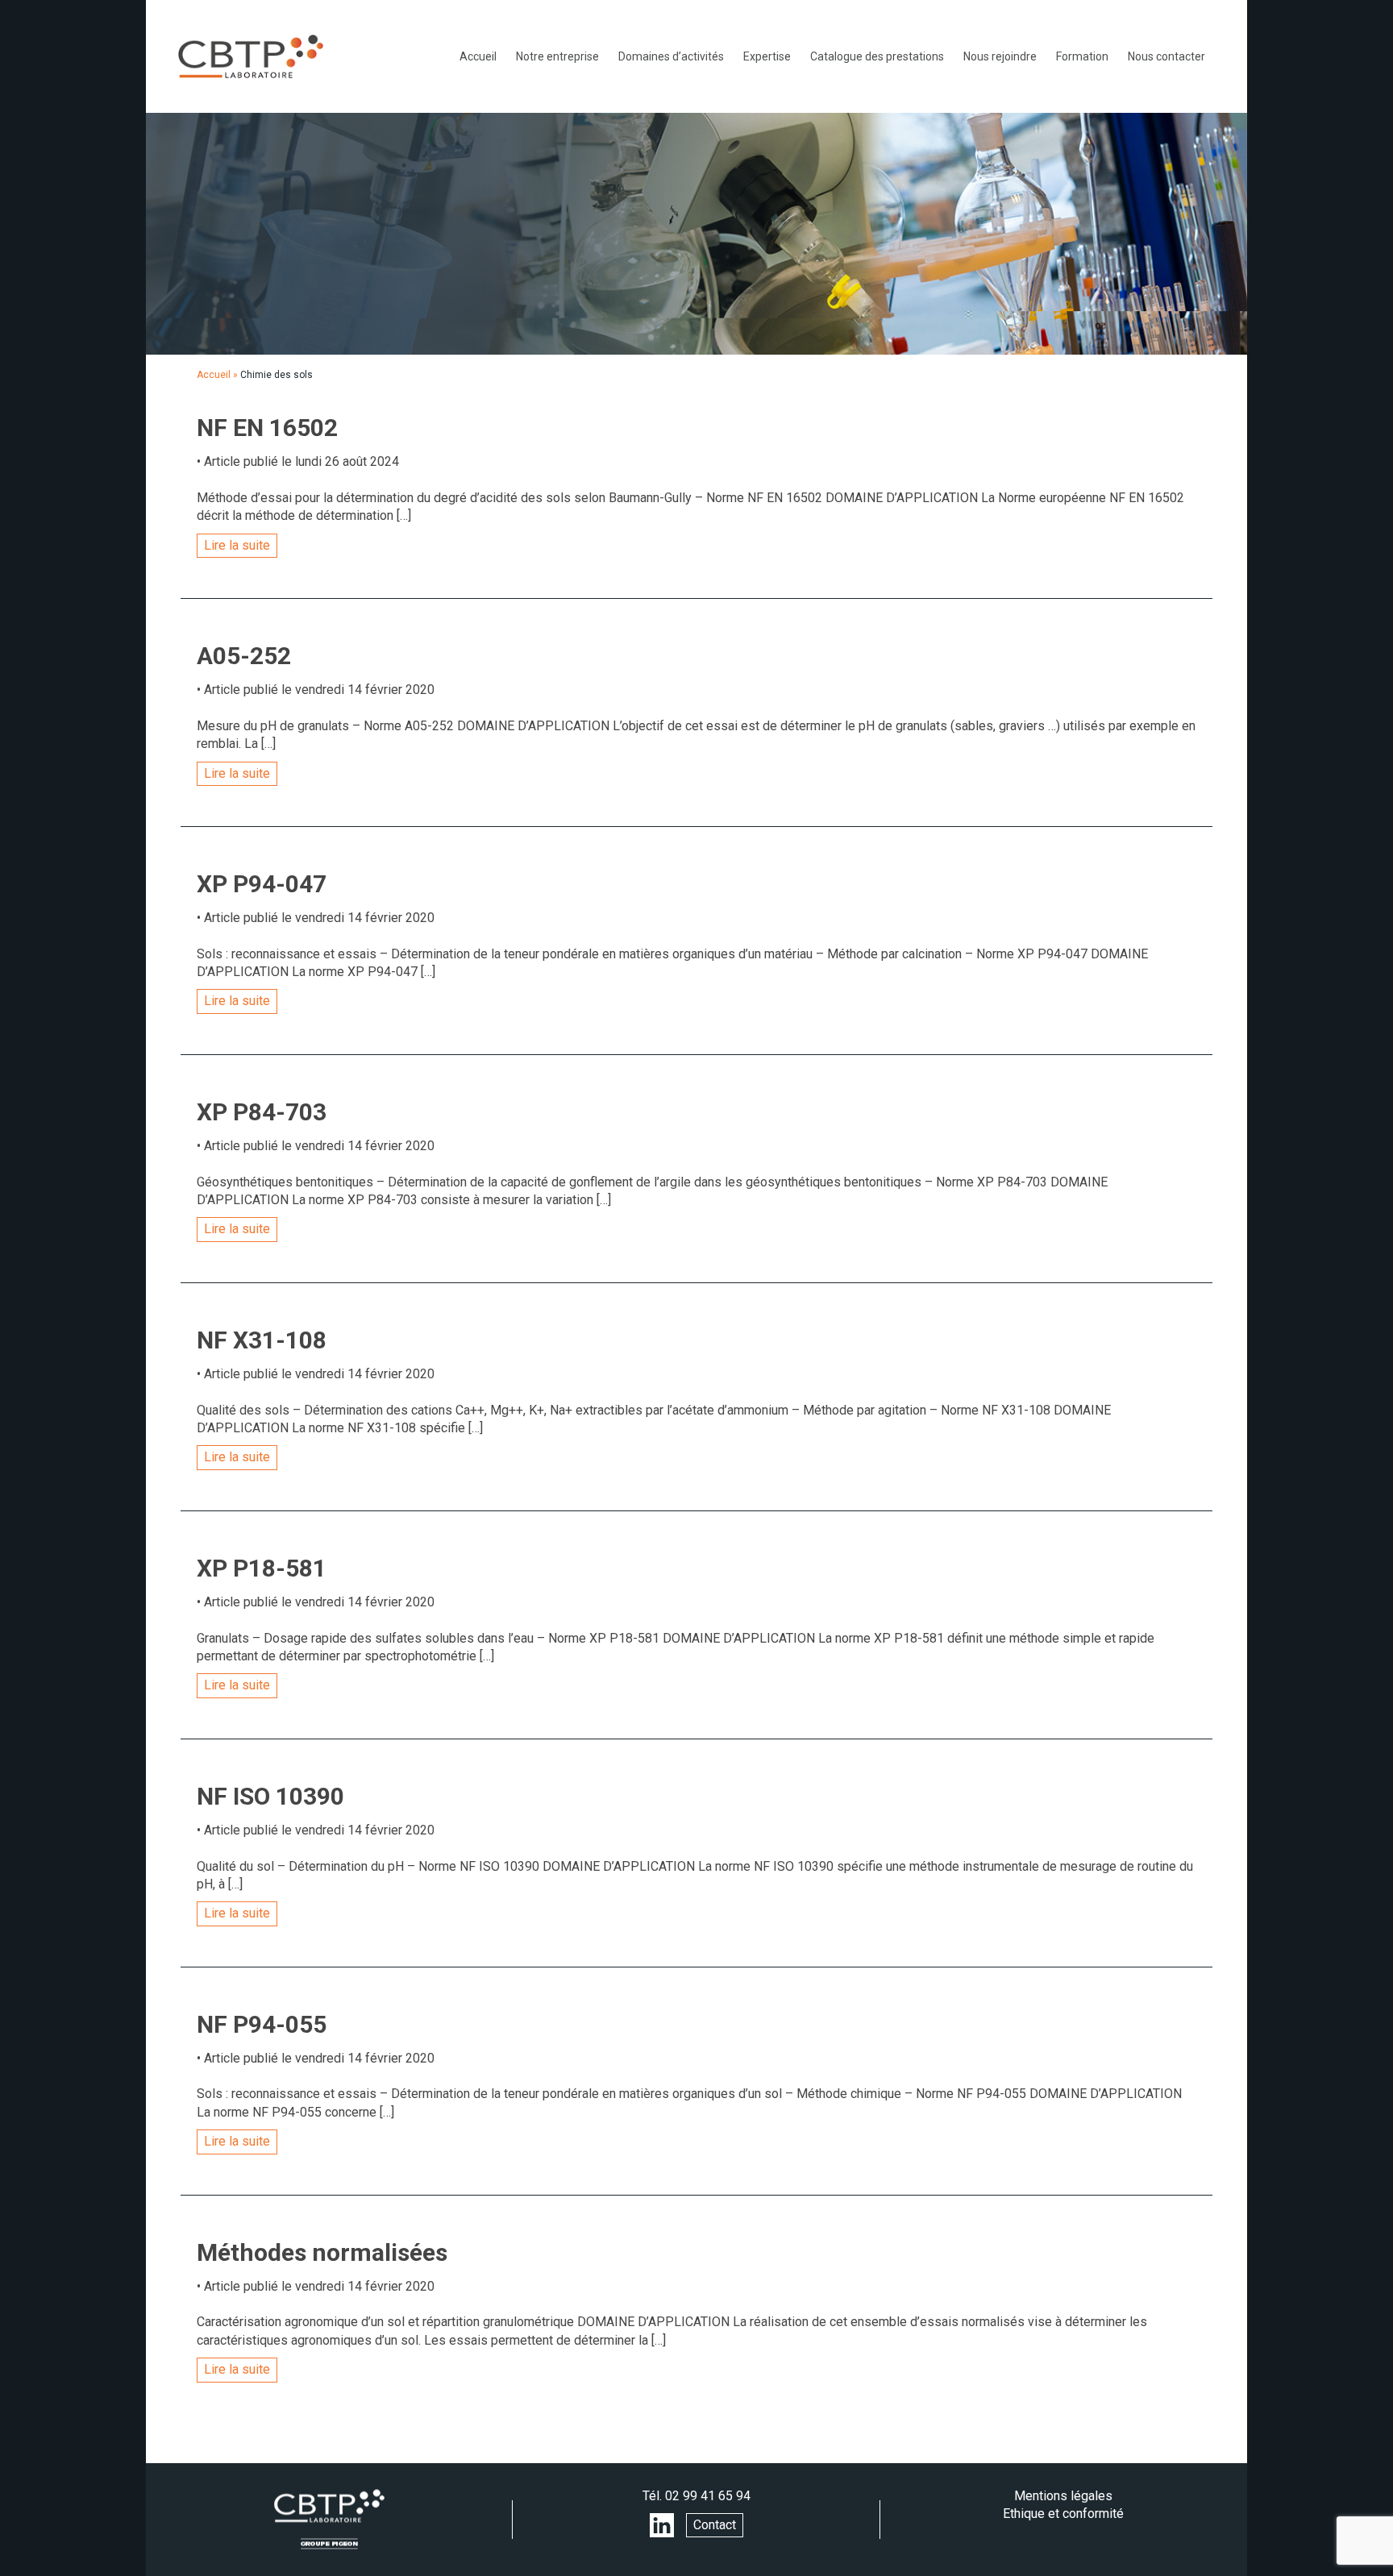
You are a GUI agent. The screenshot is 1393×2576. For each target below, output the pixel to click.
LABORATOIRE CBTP (251, 56)
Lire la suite (237, 545)
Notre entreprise (557, 56)
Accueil (478, 56)
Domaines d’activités (671, 56)
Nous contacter (1166, 56)
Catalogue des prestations (877, 56)
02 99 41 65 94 (708, 2496)
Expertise (767, 56)
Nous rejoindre (1000, 56)
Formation (1082, 56)
